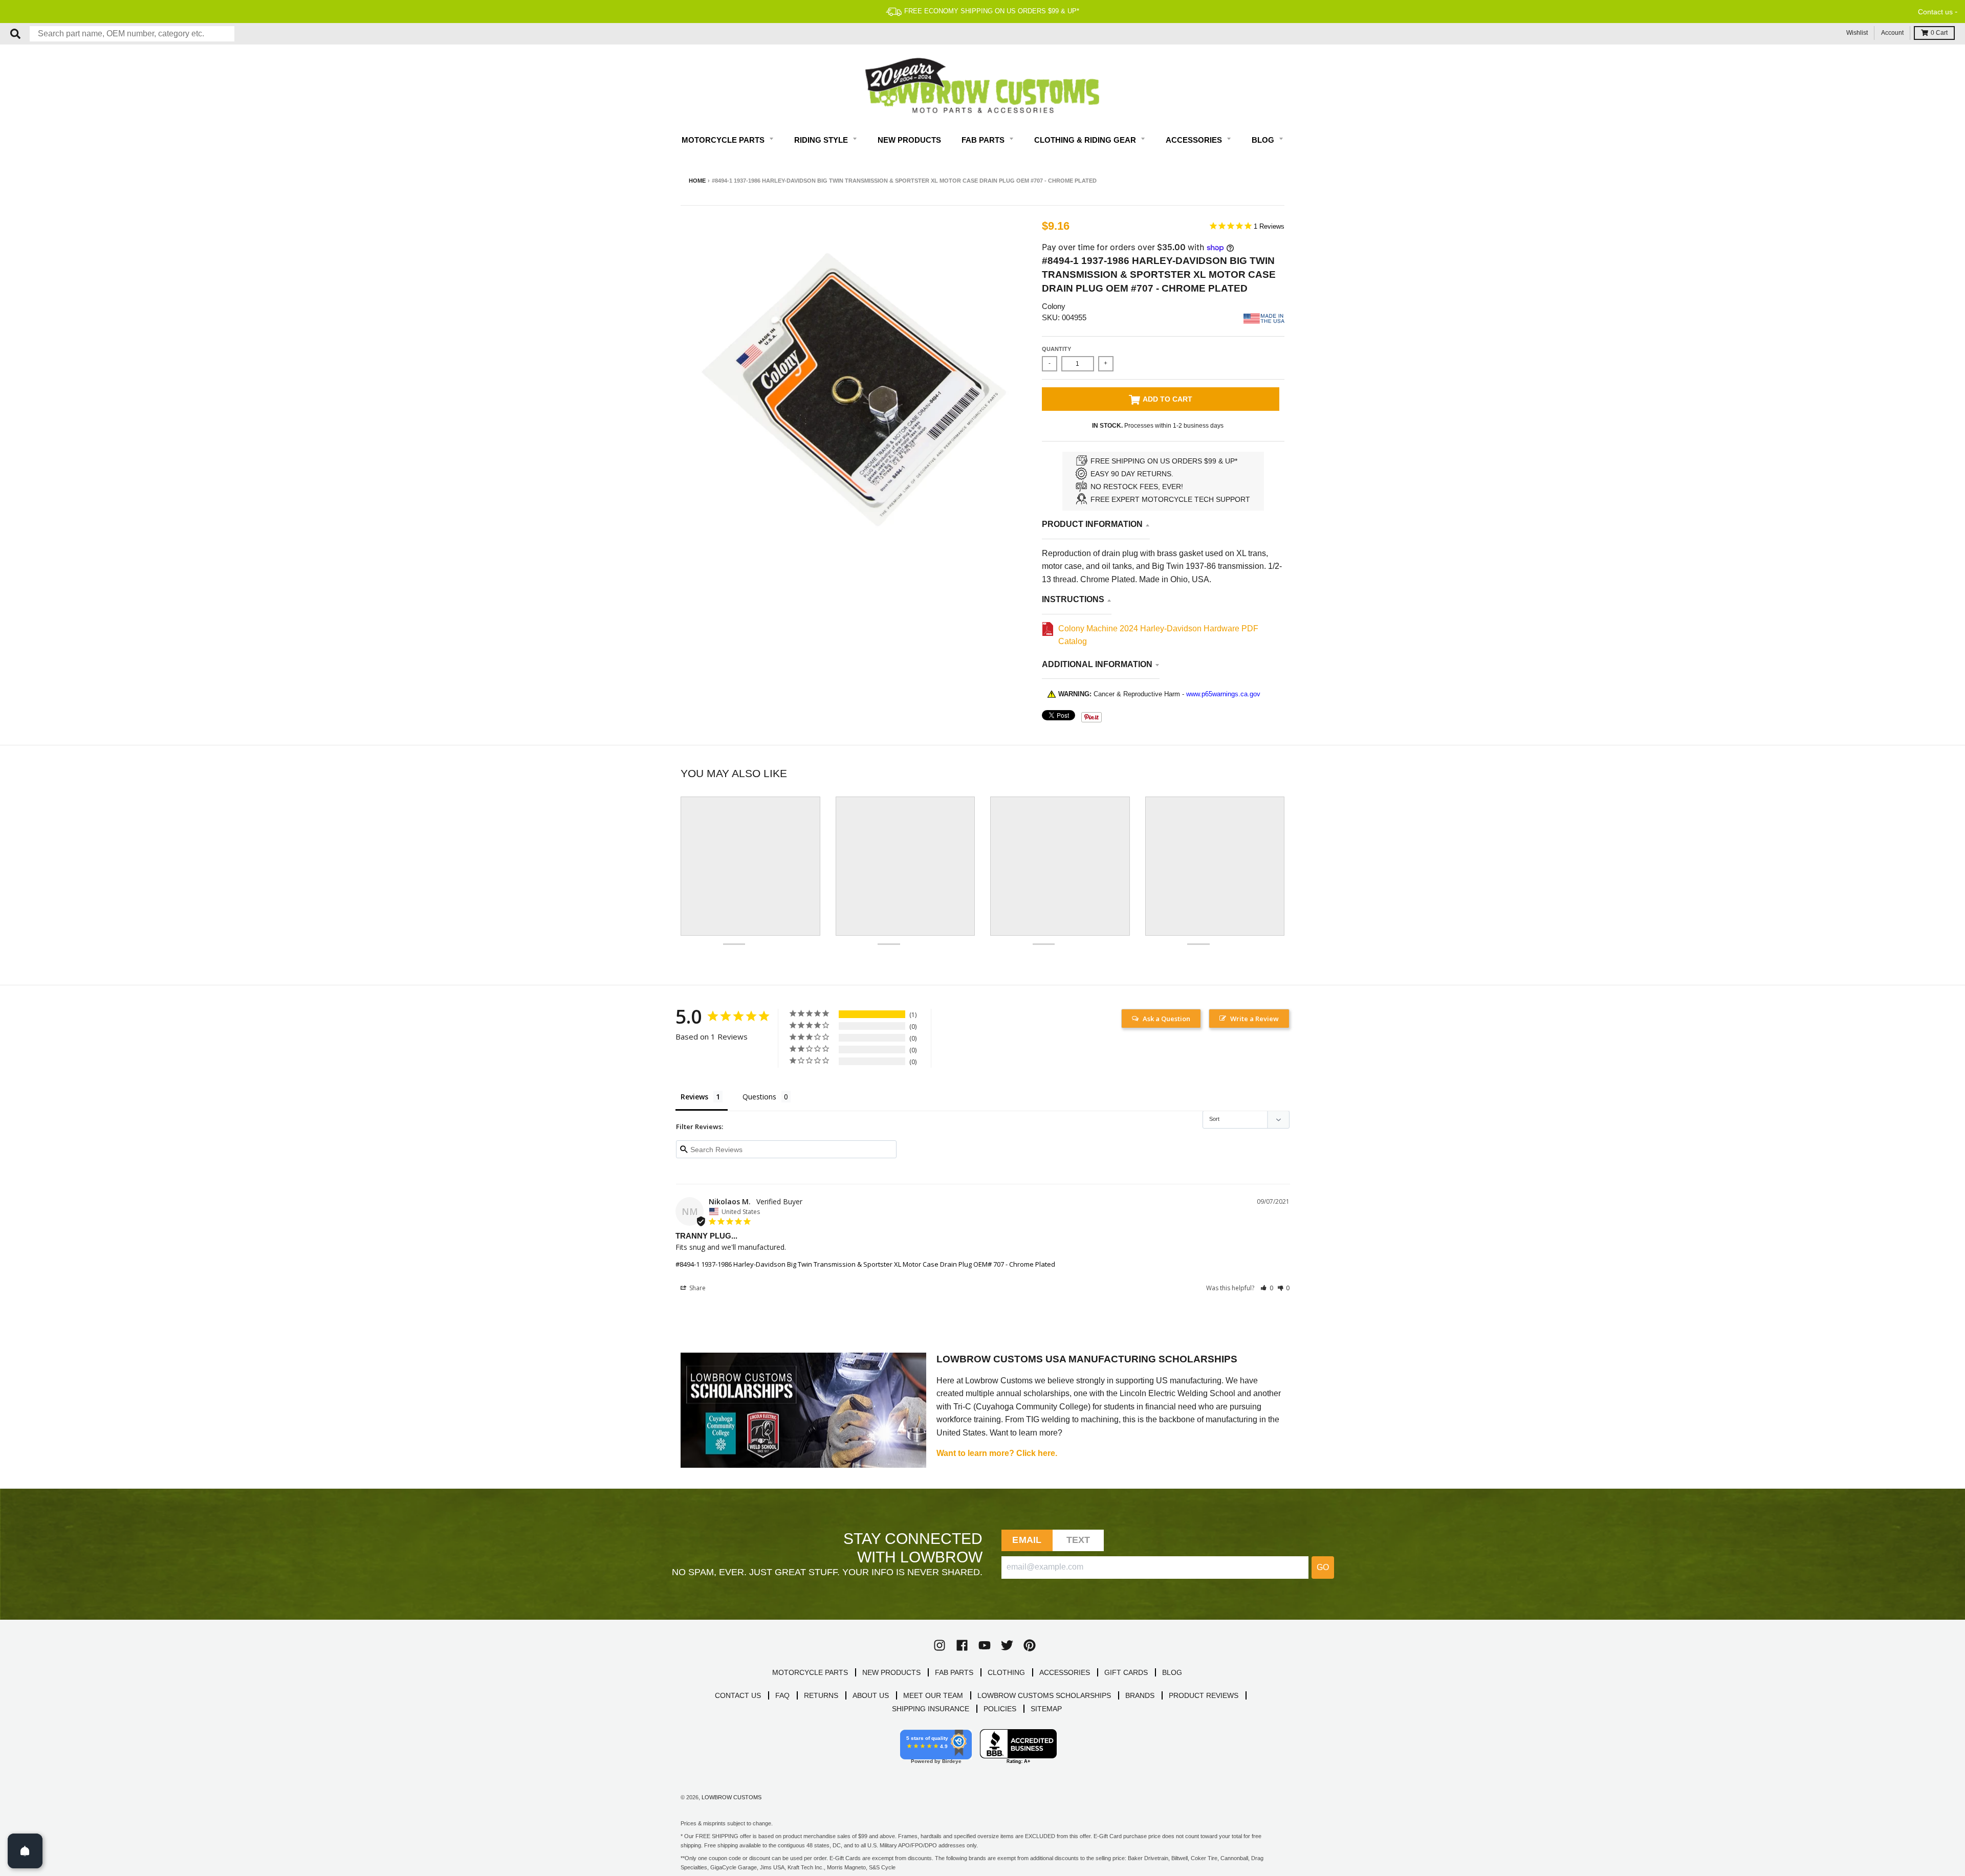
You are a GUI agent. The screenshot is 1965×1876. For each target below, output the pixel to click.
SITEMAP (1046, 1709)
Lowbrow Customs (732, 1797)
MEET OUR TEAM (933, 1695)
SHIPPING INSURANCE (931, 1709)
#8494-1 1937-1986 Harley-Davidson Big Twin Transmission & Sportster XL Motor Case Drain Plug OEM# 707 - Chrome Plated (865, 1264)
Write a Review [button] (1254, 1019)
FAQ (782, 1695)
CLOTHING (1006, 1672)
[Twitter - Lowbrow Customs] (1007, 1645)
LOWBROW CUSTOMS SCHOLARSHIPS (1044, 1695)
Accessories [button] (1195, 140)
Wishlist (1857, 33)
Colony (1054, 306)
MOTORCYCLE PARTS (810, 1672)
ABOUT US (871, 1695)
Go (1323, 1567)
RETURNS (821, 1695)
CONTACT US (738, 1695)
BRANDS (1140, 1695)
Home (697, 181)
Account (1892, 33)
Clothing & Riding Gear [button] (1086, 140)
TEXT (1078, 1540)
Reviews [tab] (694, 1097)
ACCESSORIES (1065, 1672)
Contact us (1935, 12)
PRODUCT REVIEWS (1204, 1695)
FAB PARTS (954, 1672)
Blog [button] (1264, 140)
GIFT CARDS (1126, 1672)
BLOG (1172, 1672)
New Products (909, 140)
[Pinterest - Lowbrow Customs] (1030, 1645)
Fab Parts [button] (984, 140)
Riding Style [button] (822, 140)
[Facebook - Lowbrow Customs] (962, 1645)
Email (1027, 1540)
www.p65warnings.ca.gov (1223, 694)
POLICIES (1000, 1709)
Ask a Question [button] (1166, 1019)
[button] (1267, 1288)
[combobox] (132, 34)
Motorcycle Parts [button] (724, 140)
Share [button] (697, 1288)
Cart (1939, 33)
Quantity (1056, 349)
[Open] (25, 1851)
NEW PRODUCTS (891, 1672)
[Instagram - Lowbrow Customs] (940, 1645)
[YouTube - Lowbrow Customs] (985, 1645)
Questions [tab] (759, 1097)
